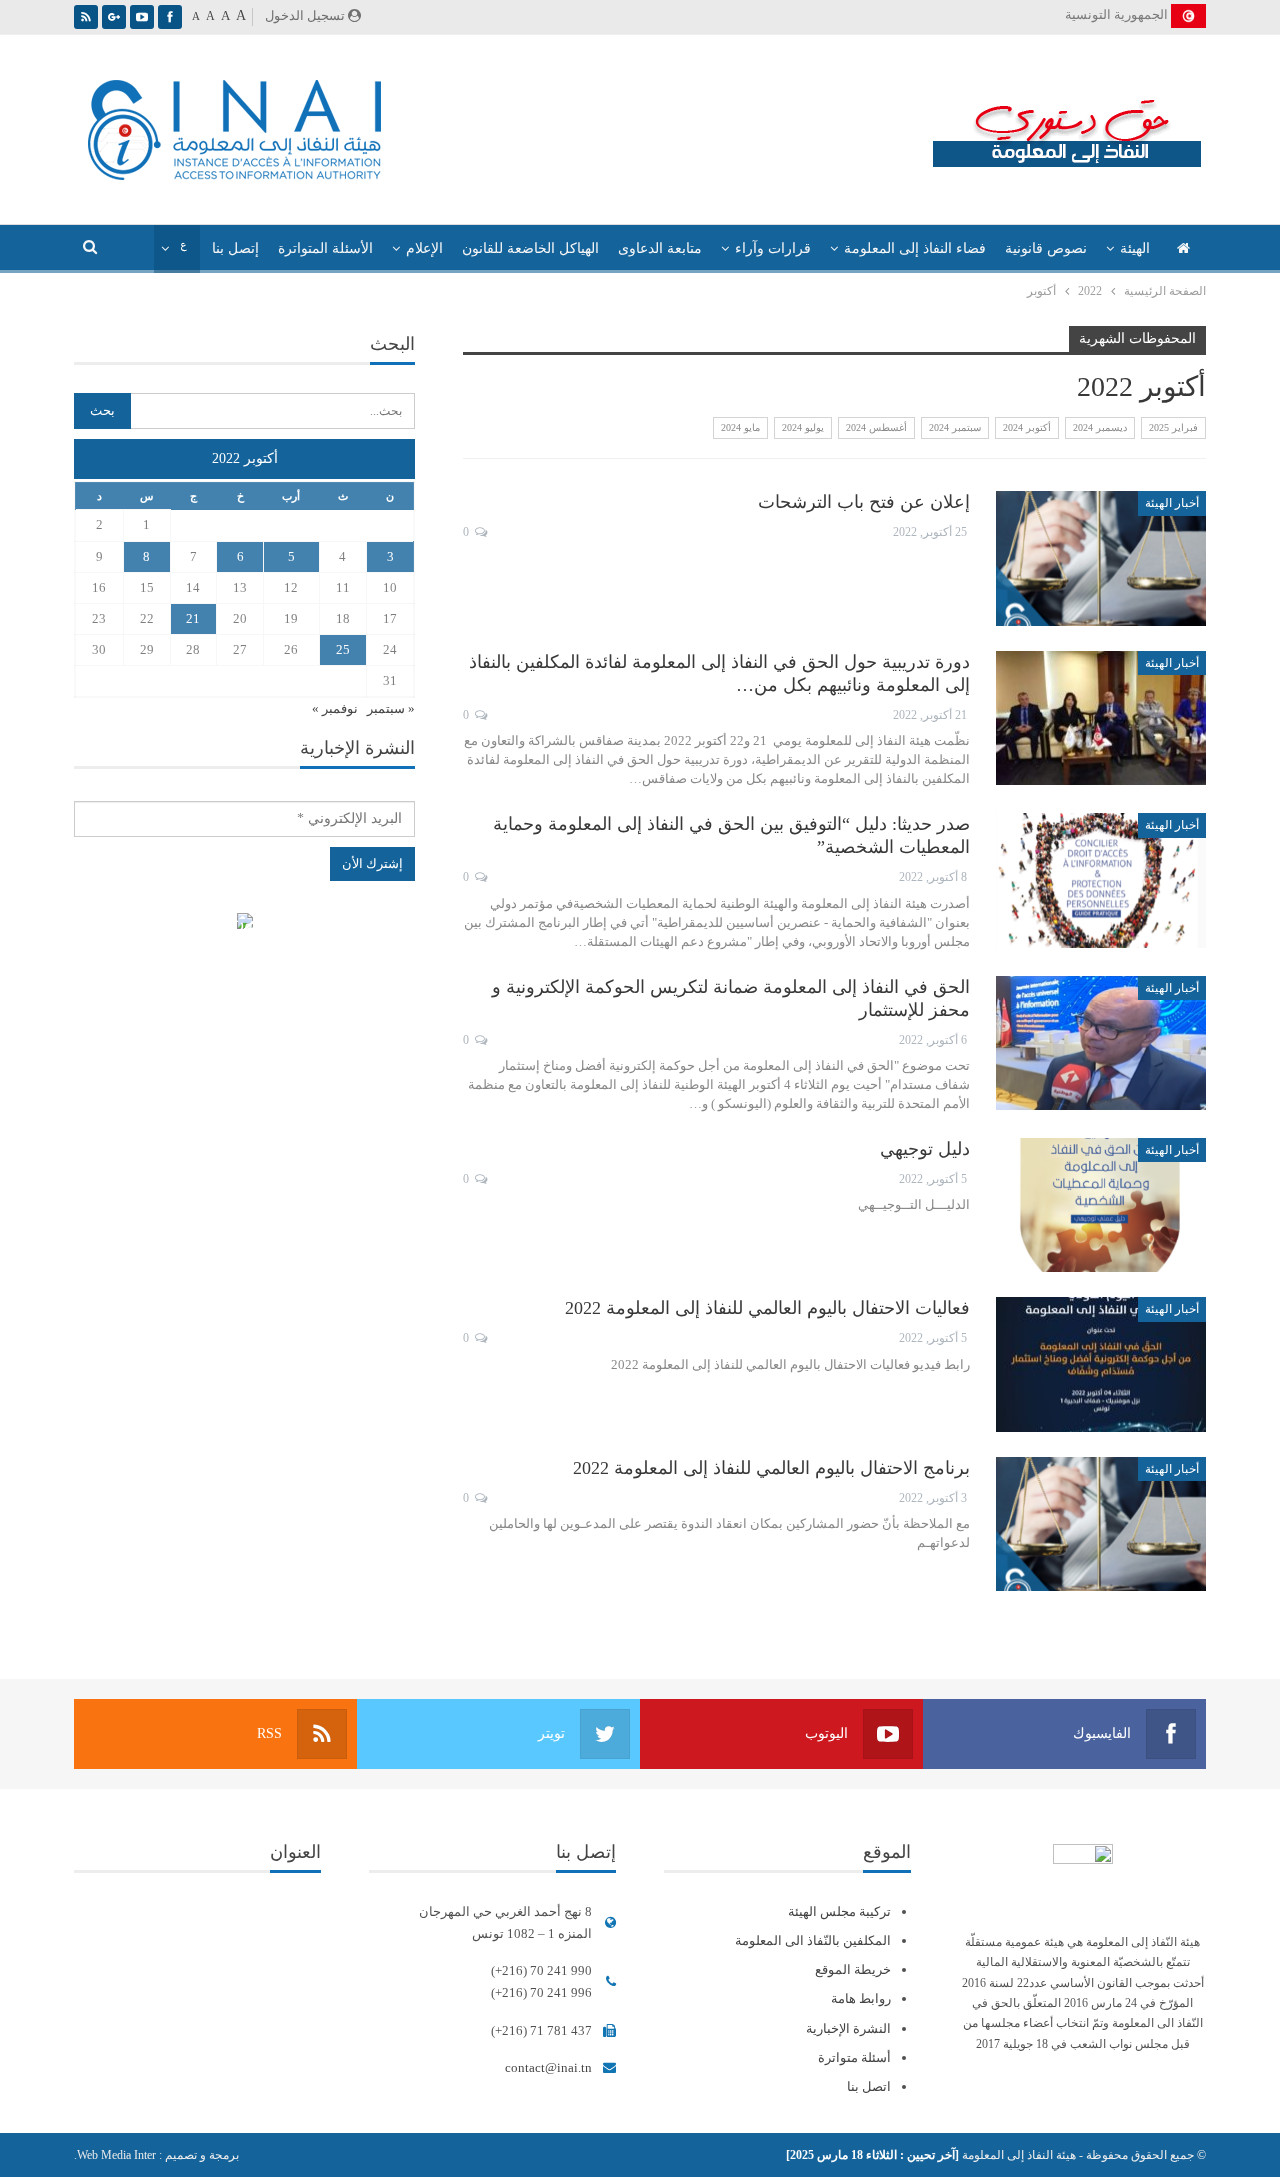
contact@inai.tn (548, 2067)
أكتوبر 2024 (1027, 427)
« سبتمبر (391, 708)
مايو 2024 (740, 427)
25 (343, 649)
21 (193, 618)
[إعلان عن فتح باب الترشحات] (1101, 558)
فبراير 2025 (1173, 427)
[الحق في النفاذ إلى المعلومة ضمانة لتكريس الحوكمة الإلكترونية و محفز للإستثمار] (1101, 1043)
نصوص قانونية (1046, 248)
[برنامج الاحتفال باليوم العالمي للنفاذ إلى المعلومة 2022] (1101, 1524)
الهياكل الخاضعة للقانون (530, 248)
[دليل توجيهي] (1101, 1205)
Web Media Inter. (115, 2155)
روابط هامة (861, 1998)
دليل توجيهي (925, 1149)
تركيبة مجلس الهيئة (839, 1911)
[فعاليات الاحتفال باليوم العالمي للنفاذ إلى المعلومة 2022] (1101, 1364)
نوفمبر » (335, 708)
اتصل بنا (869, 2086)
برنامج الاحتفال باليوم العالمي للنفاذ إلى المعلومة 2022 (771, 1468)
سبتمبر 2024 (955, 427)
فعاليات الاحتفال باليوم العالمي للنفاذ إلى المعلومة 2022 (767, 1308)
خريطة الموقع (853, 1969)
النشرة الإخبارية (848, 2028)
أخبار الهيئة (1172, 503)
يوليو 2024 (803, 427)
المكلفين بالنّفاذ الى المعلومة (813, 1940)
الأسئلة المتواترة (325, 248)
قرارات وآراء (773, 248)
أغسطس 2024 (876, 427)
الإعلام (424, 248)
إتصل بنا (235, 248)
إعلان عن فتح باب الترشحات (864, 502)
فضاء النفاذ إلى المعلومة (915, 248)
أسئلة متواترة (854, 2057)
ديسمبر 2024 (1100, 427)
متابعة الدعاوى (660, 248)
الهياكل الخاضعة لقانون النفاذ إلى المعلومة (244, 923)
